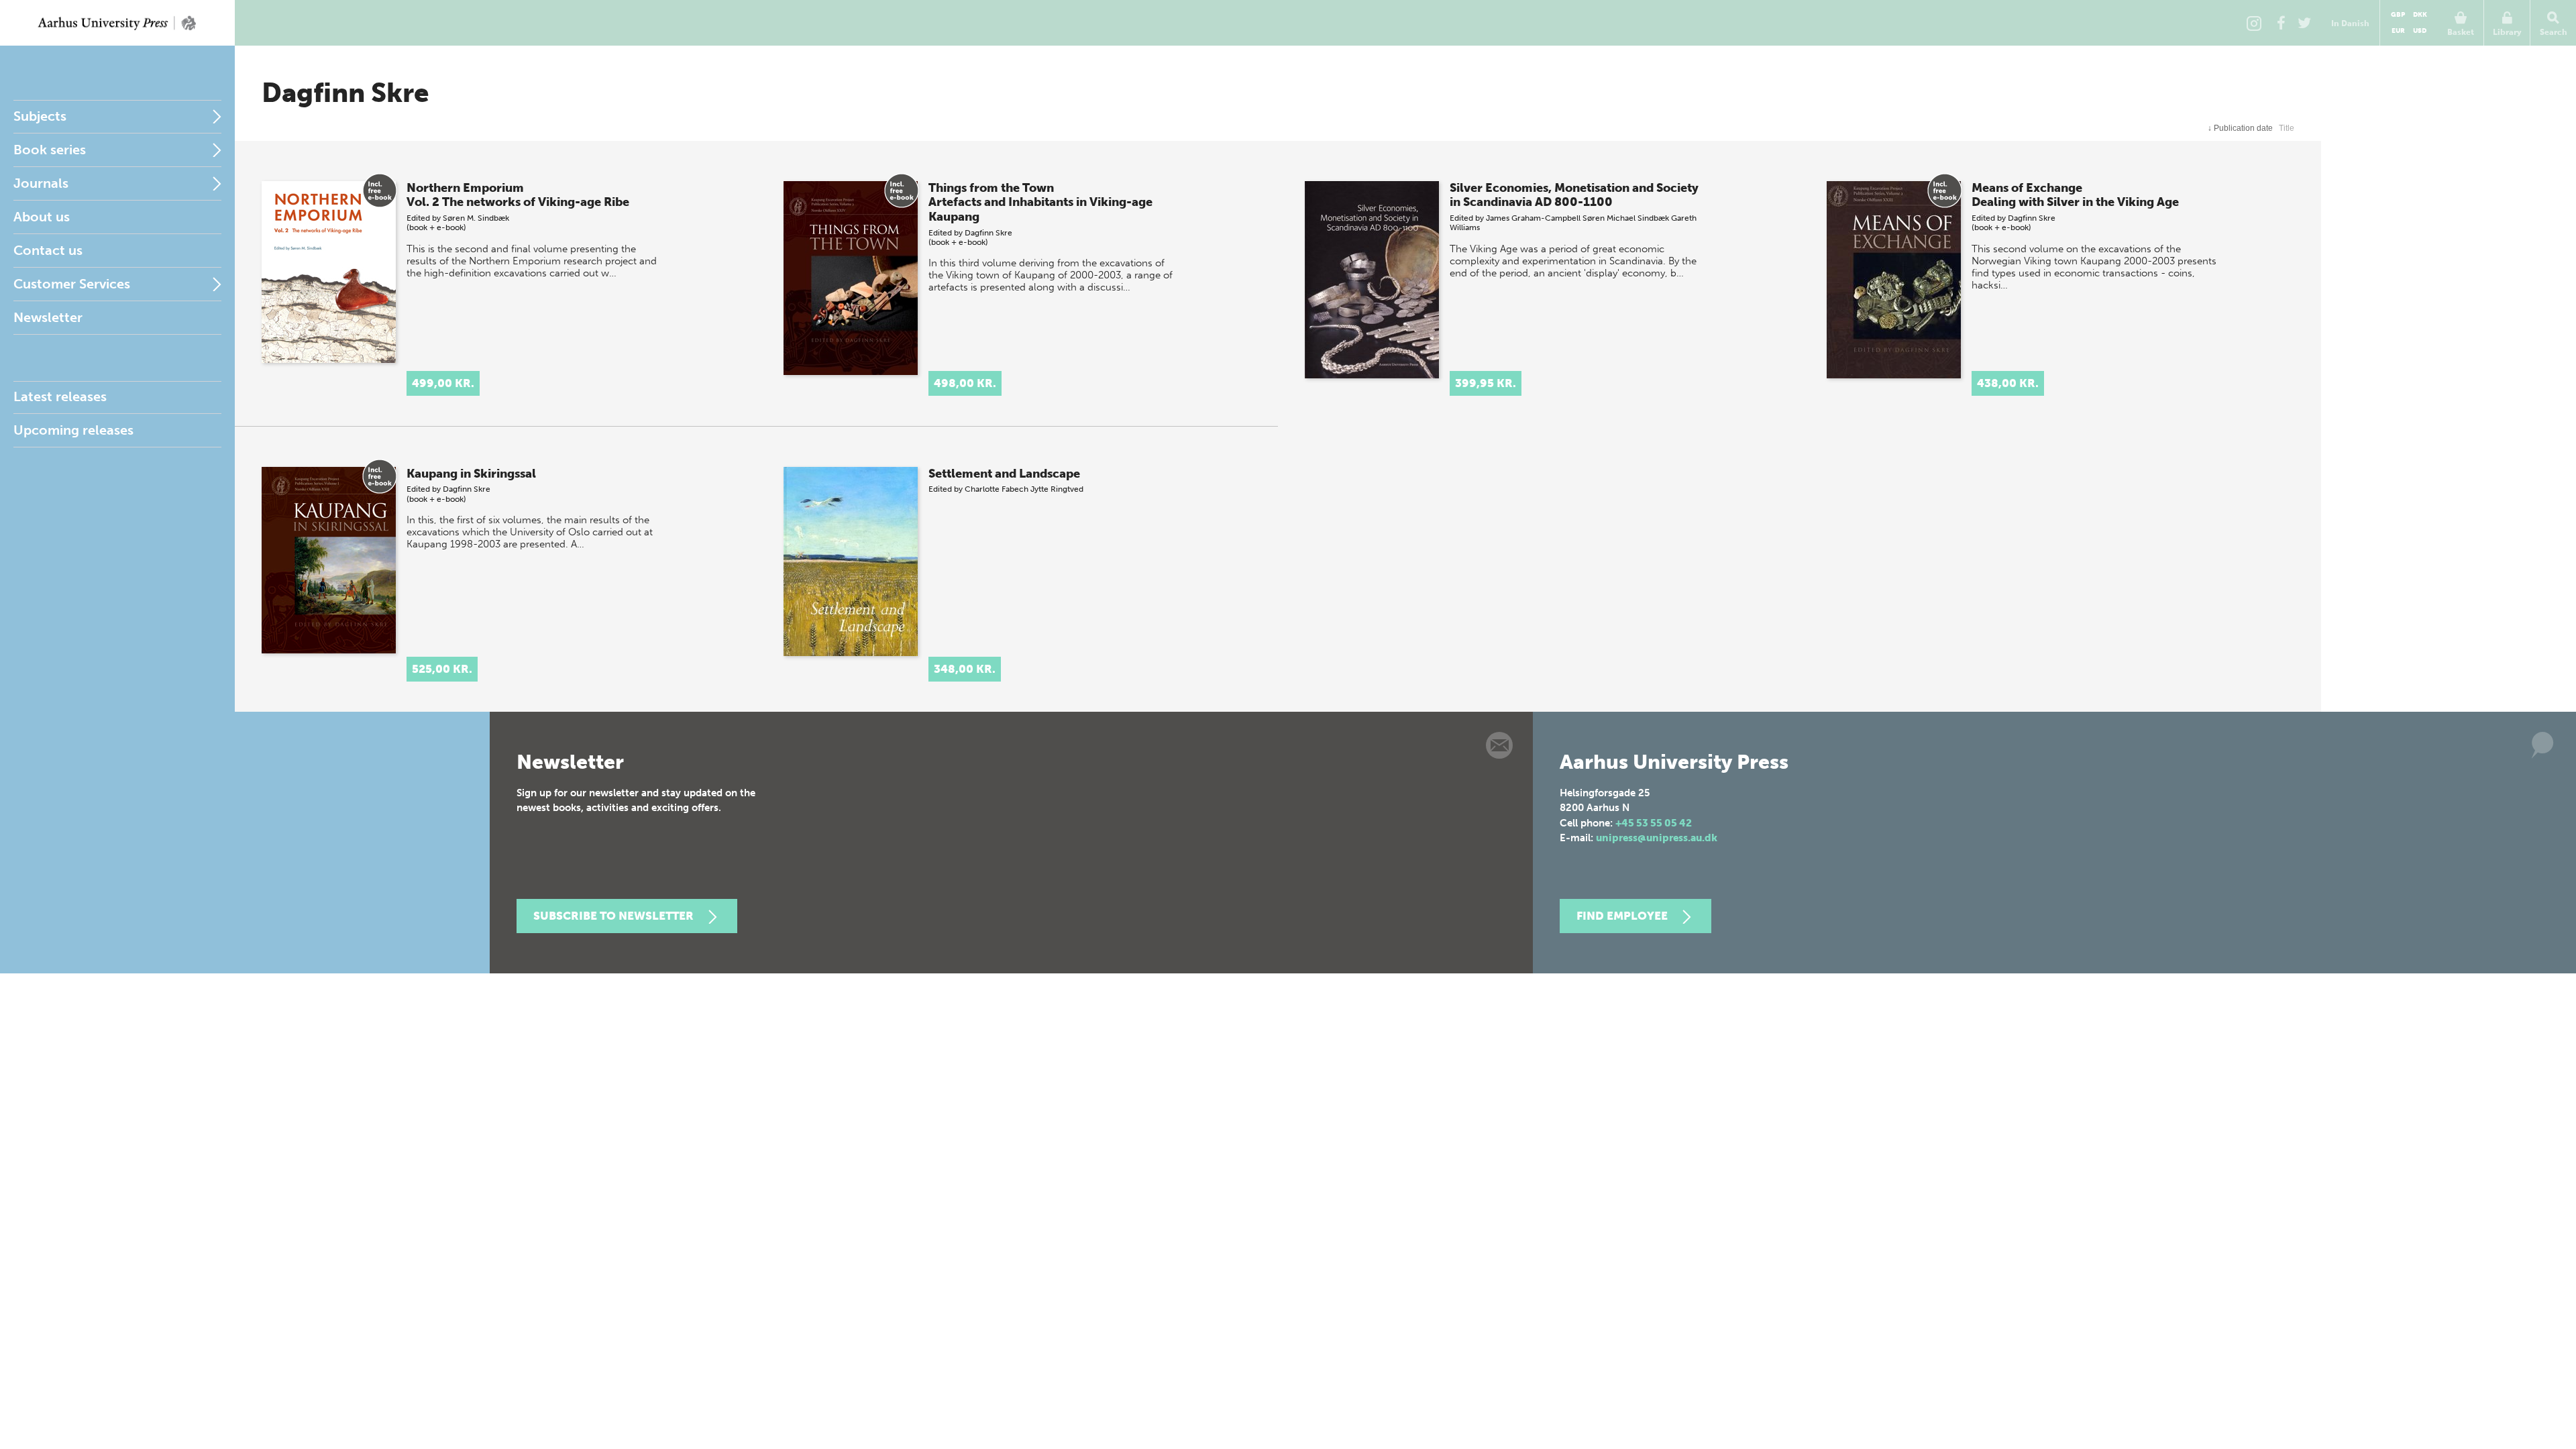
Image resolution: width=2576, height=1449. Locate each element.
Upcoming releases (73, 430)
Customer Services (72, 284)
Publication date (2240, 128)
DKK (2420, 15)
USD (2420, 31)
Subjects (40, 116)
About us (42, 217)
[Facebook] (2281, 23)
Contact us (48, 250)
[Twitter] (2304, 23)
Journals (41, 183)
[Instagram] (2254, 23)
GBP (2398, 15)
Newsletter (48, 317)
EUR (2398, 31)
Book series (50, 150)
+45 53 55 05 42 (1654, 823)
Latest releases (60, 396)
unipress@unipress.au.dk (1657, 838)
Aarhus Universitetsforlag (117, 23)
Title (2287, 128)
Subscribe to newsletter (613, 916)
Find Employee (1622, 916)
